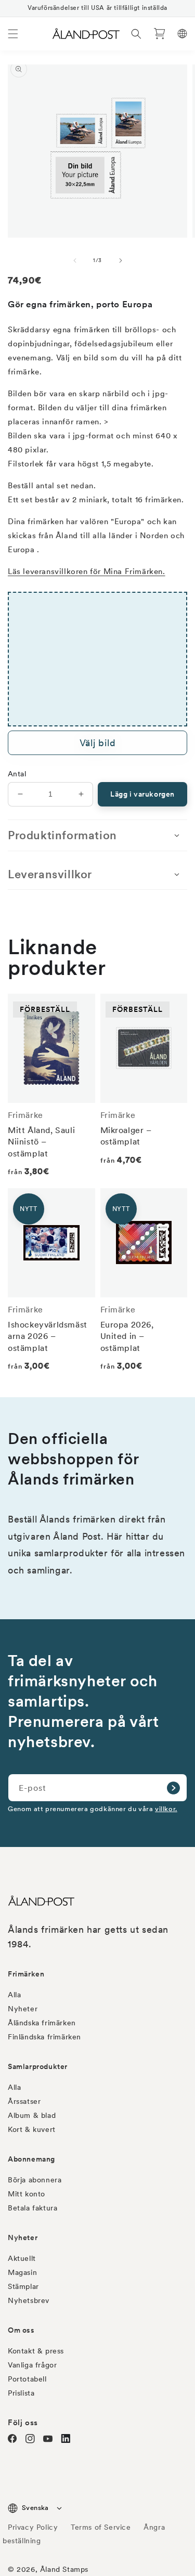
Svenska (35, 2508)
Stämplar (23, 2286)
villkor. (166, 1809)
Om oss (21, 2330)
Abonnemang (31, 2159)
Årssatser (24, 2101)
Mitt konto (27, 2194)
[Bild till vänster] (75, 261)
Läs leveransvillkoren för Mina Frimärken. (87, 571)
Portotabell (27, 2379)
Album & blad (32, 2115)
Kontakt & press (36, 2351)
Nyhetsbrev (29, 2300)
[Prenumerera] (173, 1788)
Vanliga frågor (32, 2365)
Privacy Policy (33, 2527)
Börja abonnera (35, 2180)
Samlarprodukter (38, 2066)
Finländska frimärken (44, 2037)
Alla (14, 1995)
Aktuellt (22, 2258)
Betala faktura (32, 2208)
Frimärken (26, 1974)
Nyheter (23, 2009)
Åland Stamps (64, 2569)
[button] (13, 34)
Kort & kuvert (32, 2129)
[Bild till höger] (121, 261)
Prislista (21, 2393)
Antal (17, 774)
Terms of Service (101, 2527)
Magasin (22, 2272)
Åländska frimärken (42, 2023)
